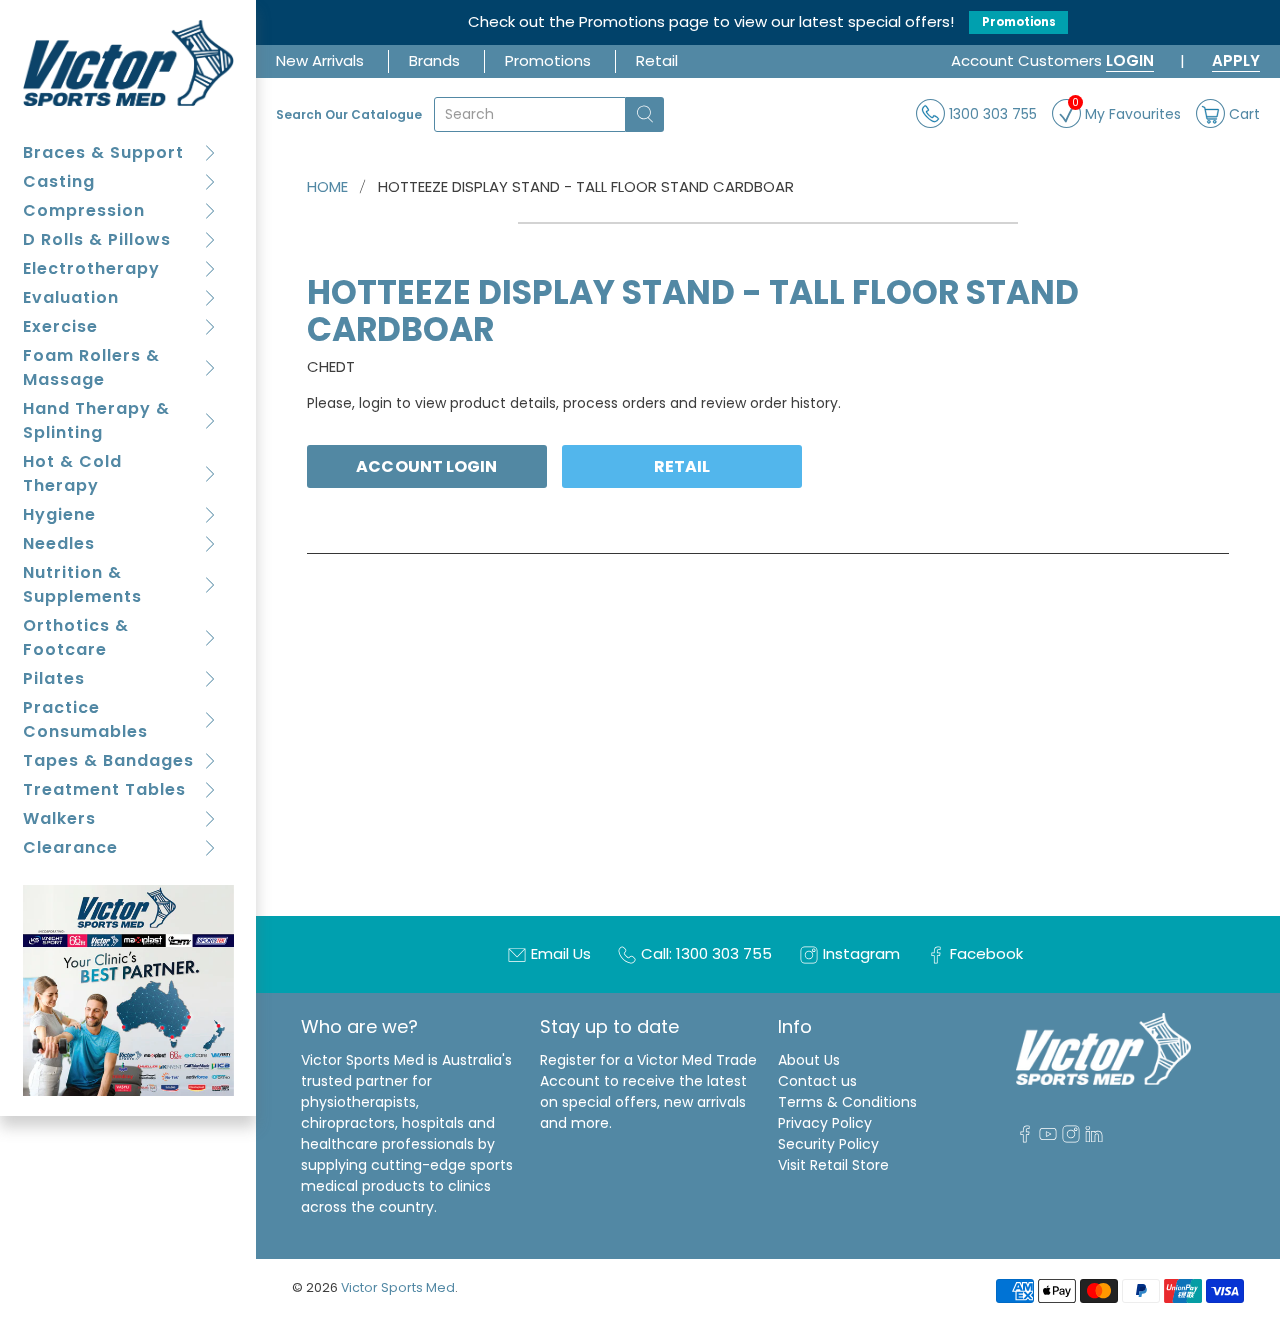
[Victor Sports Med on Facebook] (1025, 1138)
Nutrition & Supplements (82, 584)
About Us (809, 1060)
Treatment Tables (104, 789)
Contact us (817, 1081)
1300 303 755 (991, 113)
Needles (59, 543)
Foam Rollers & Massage (91, 367)
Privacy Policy (825, 1123)
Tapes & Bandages (108, 760)
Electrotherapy (91, 268)
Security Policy (828, 1144)
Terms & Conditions (847, 1102)
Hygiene (59, 514)
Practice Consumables (85, 719)
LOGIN (1130, 60)
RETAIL (682, 466)
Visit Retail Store (833, 1165)
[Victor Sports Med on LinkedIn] (1094, 1138)
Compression (84, 210)
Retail (657, 60)
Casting (59, 181)
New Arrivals (320, 60)
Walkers (59, 818)
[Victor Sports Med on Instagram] (1071, 1138)
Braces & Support (103, 152)
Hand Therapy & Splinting (96, 420)
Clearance (70, 847)
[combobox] (530, 114)
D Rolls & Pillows (97, 239)
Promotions (1019, 22)
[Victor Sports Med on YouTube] (1048, 1138)
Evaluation (71, 297)
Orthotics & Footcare (76, 637)
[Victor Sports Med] (128, 63)
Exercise (60, 326)
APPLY (1236, 60)
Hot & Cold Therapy (72, 473)
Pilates (54, 678)
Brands (434, 60)
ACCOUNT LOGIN (426, 466)
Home (327, 186)
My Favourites (1126, 111)
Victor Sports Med (398, 1287)
